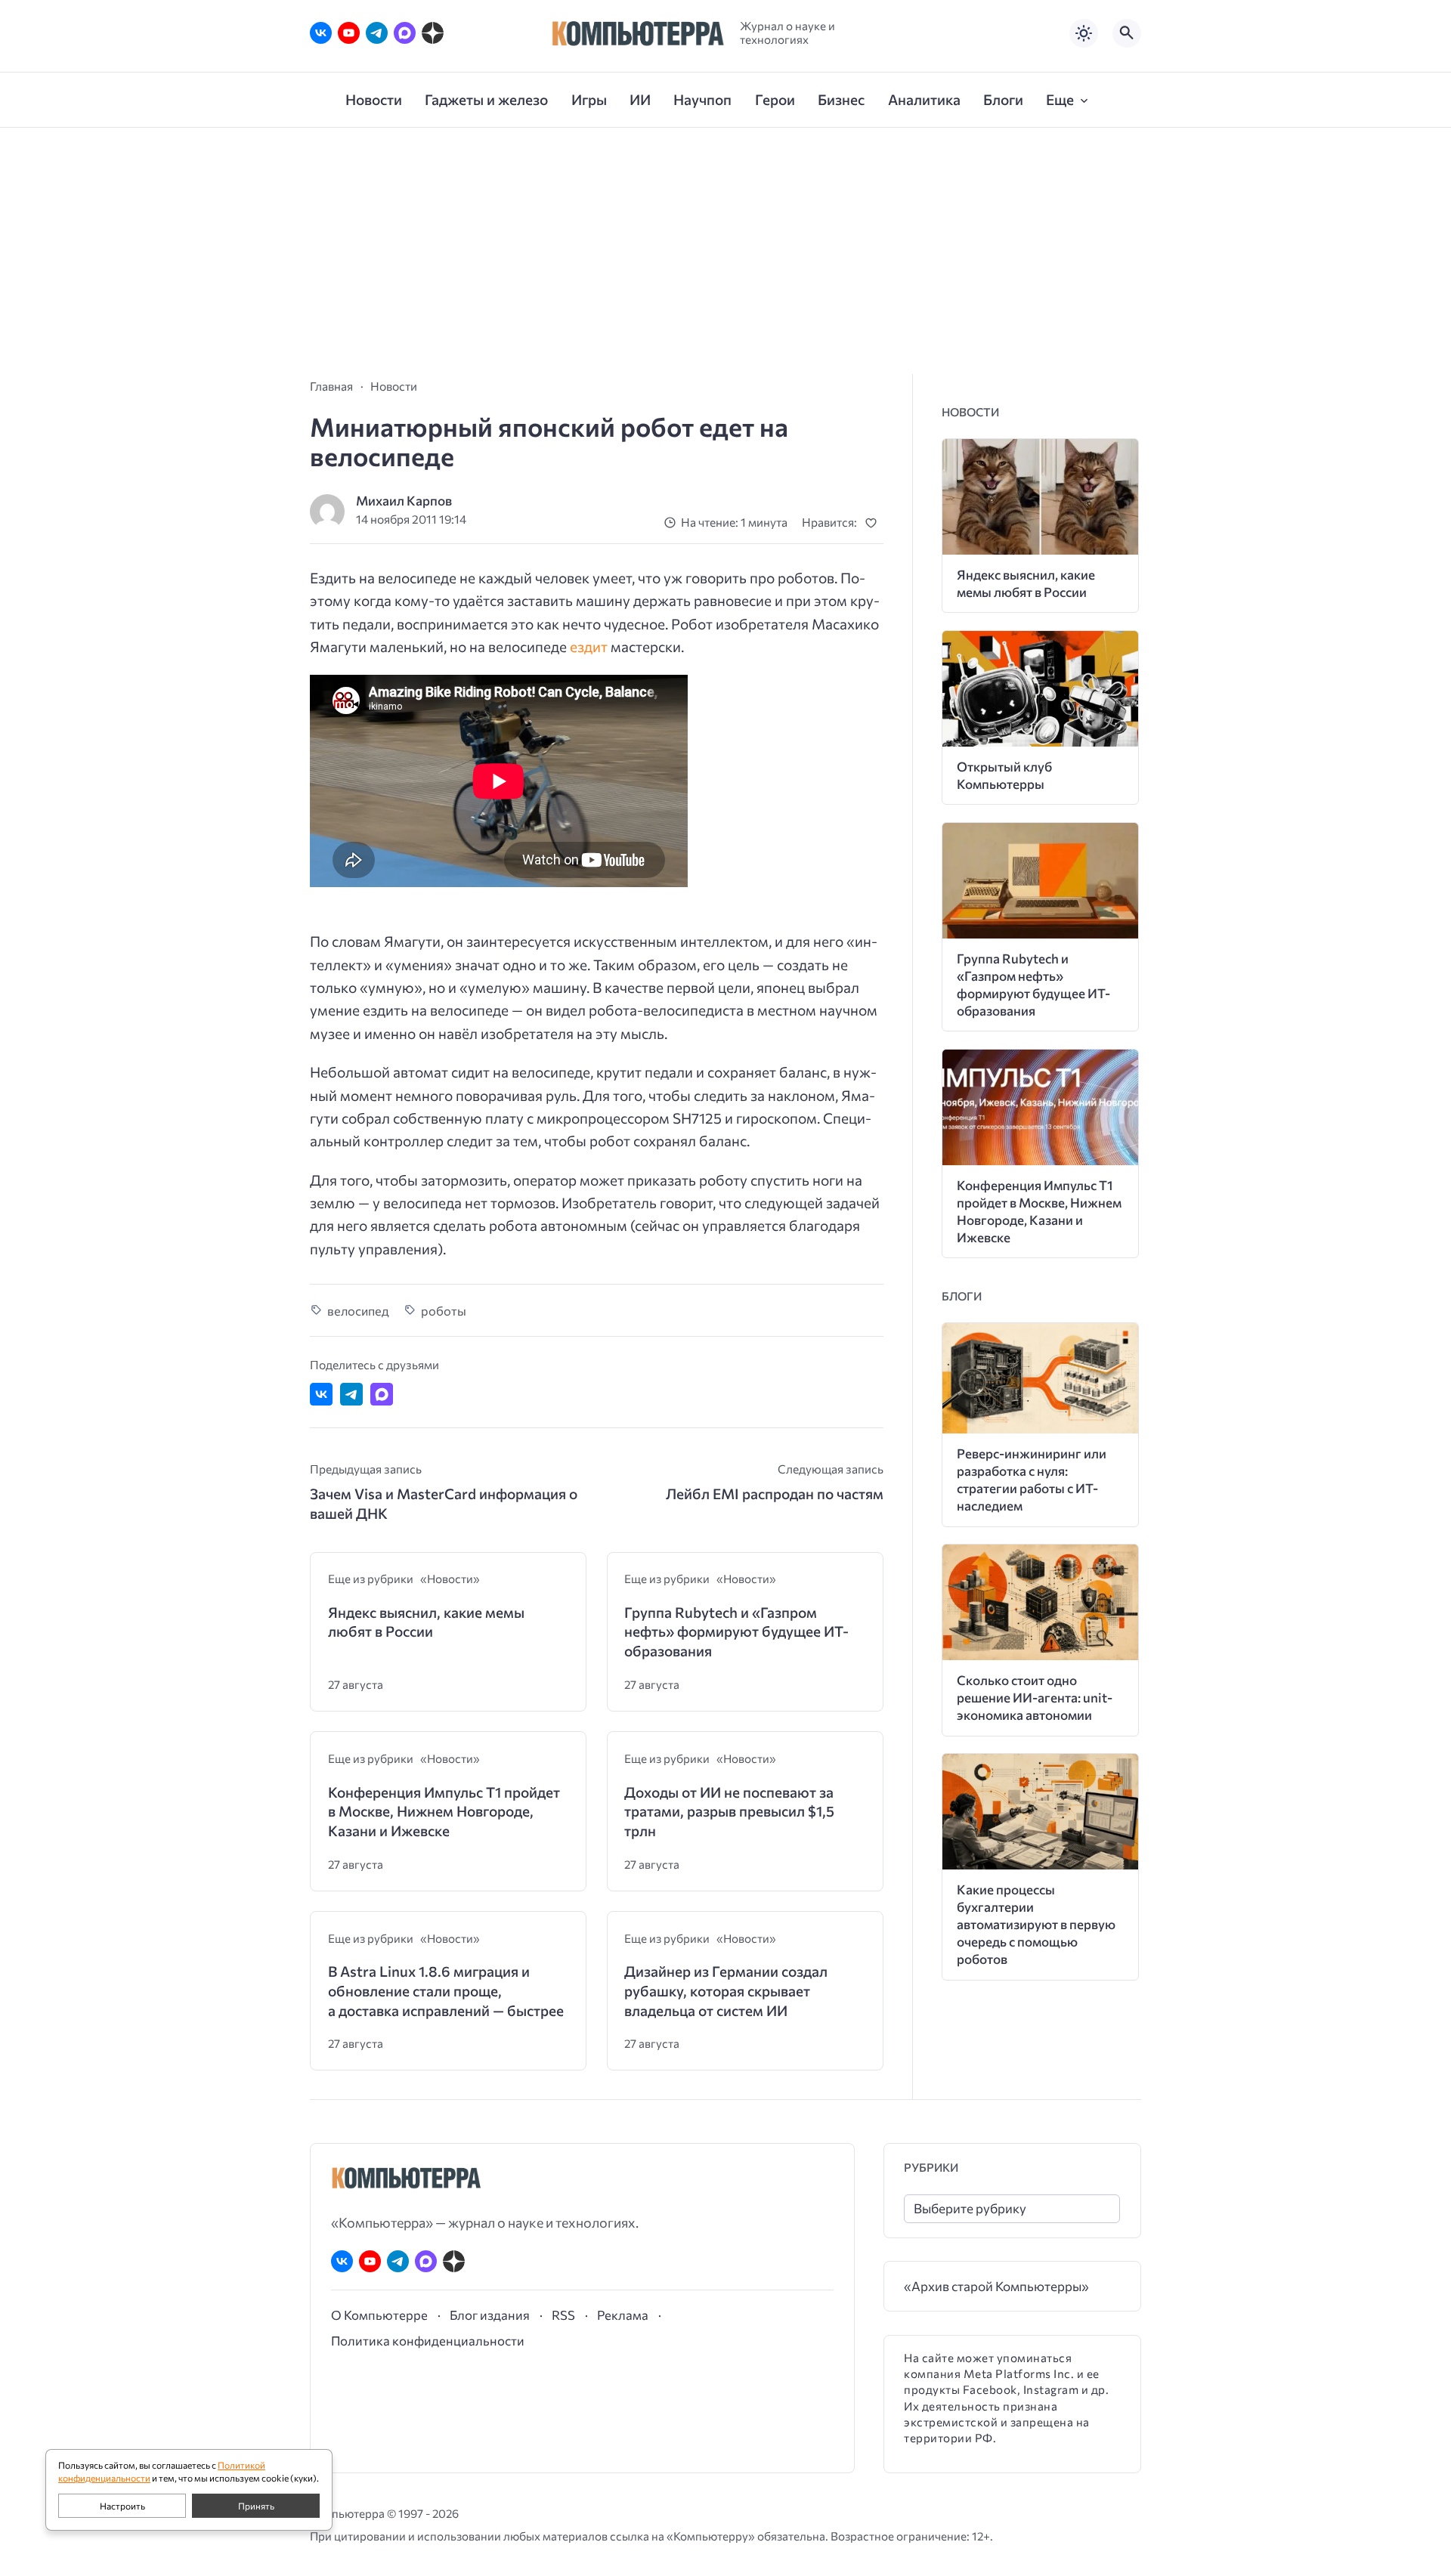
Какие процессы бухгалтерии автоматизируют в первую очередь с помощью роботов (1036, 1924)
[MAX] (405, 33)
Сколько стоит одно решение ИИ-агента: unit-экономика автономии (1035, 1698)
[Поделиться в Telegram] (351, 1394)
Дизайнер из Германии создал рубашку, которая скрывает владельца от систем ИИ (726, 1990)
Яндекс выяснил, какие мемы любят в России (426, 1622)
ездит (589, 646)
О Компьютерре (379, 2315)
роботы (444, 1310)
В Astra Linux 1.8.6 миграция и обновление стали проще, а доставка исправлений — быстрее (446, 1990)
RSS (563, 2315)
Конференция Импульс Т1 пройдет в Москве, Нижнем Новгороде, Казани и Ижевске (444, 1811)
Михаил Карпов (404, 501)
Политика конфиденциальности (428, 2340)
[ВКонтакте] (321, 33)
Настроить (122, 2506)
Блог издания (490, 2315)
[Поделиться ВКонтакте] (321, 1394)
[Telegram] (377, 33)
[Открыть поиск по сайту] (1127, 33)
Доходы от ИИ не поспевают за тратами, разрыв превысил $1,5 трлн (729, 1811)
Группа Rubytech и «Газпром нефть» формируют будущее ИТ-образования (736, 1631)
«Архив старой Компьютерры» (996, 2286)
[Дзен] (433, 33)
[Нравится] (874, 523)
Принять (256, 2506)
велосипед (358, 1310)
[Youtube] (349, 33)
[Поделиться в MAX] (382, 1394)
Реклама (623, 2315)
